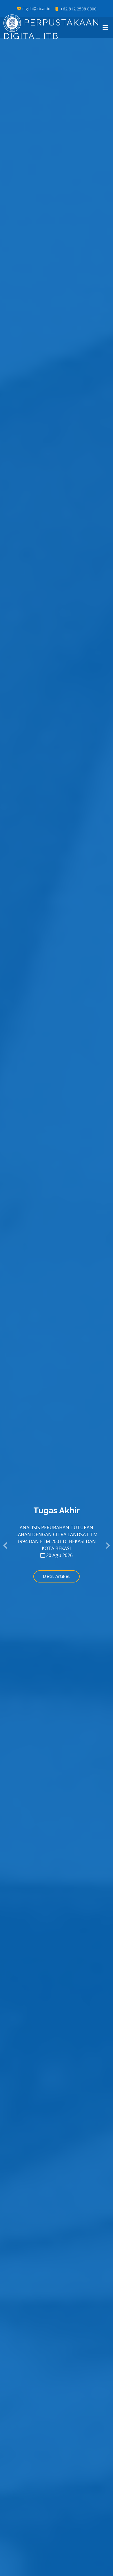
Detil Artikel (57, 1576)
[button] (6, 1546)
